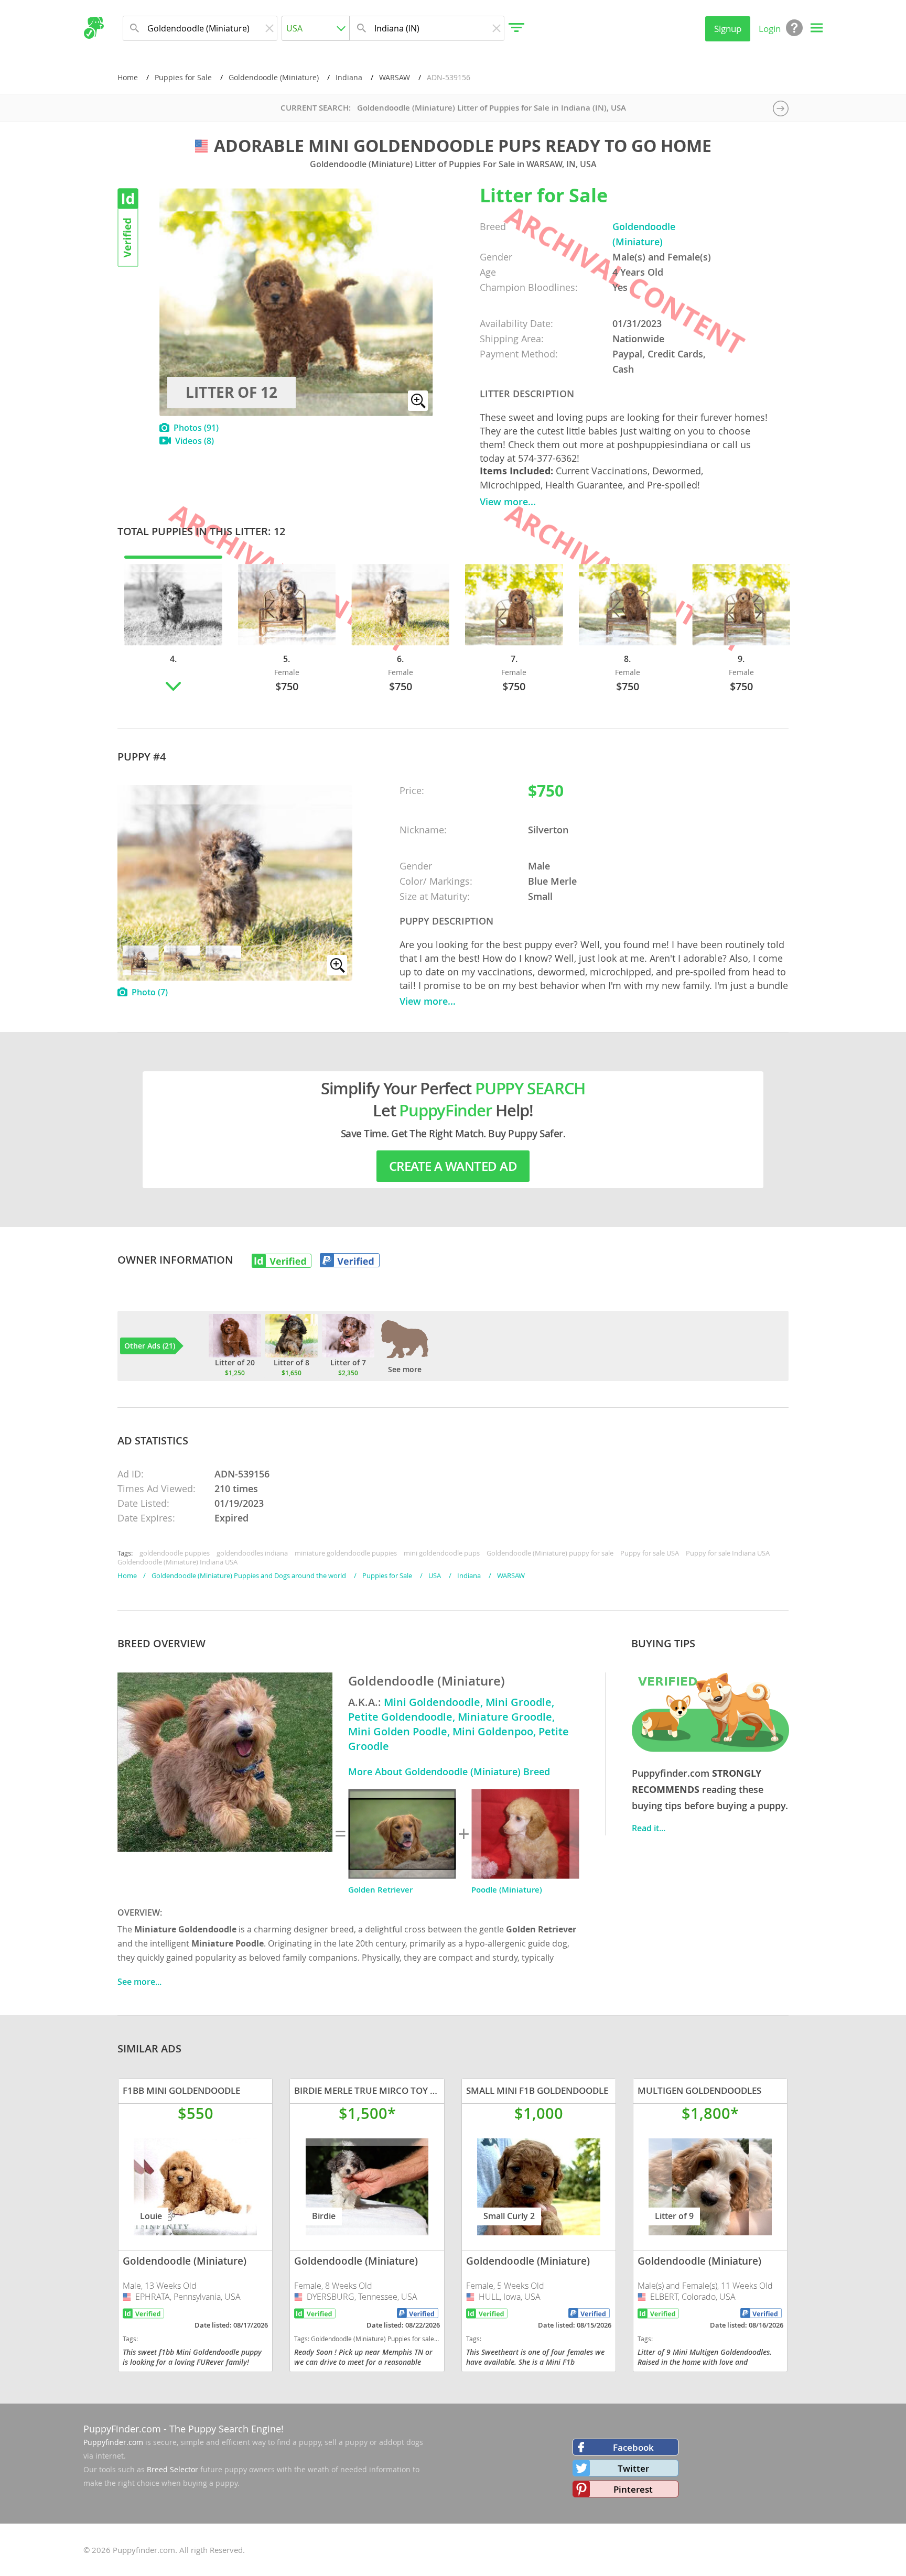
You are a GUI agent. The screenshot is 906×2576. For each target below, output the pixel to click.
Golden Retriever (380, 1890)
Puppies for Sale (183, 77)
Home (128, 77)
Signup (728, 29)
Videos (195, 441)
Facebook (633, 2447)
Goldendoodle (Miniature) (274, 77)
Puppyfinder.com (113, 2442)
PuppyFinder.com (122, 2429)
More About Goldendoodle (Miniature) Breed (449, 1771)
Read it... (649, 1828)
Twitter (633, 2468)
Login (770, 29)
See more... (139, 1982)
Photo (150, 992)
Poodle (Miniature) (507, 1890)
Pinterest (633, 2489)
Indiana (349, 77)
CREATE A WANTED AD (453, 1166)
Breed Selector (172, 2469)
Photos (196, 428)
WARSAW (395, 77)
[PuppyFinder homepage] (94, 28)
